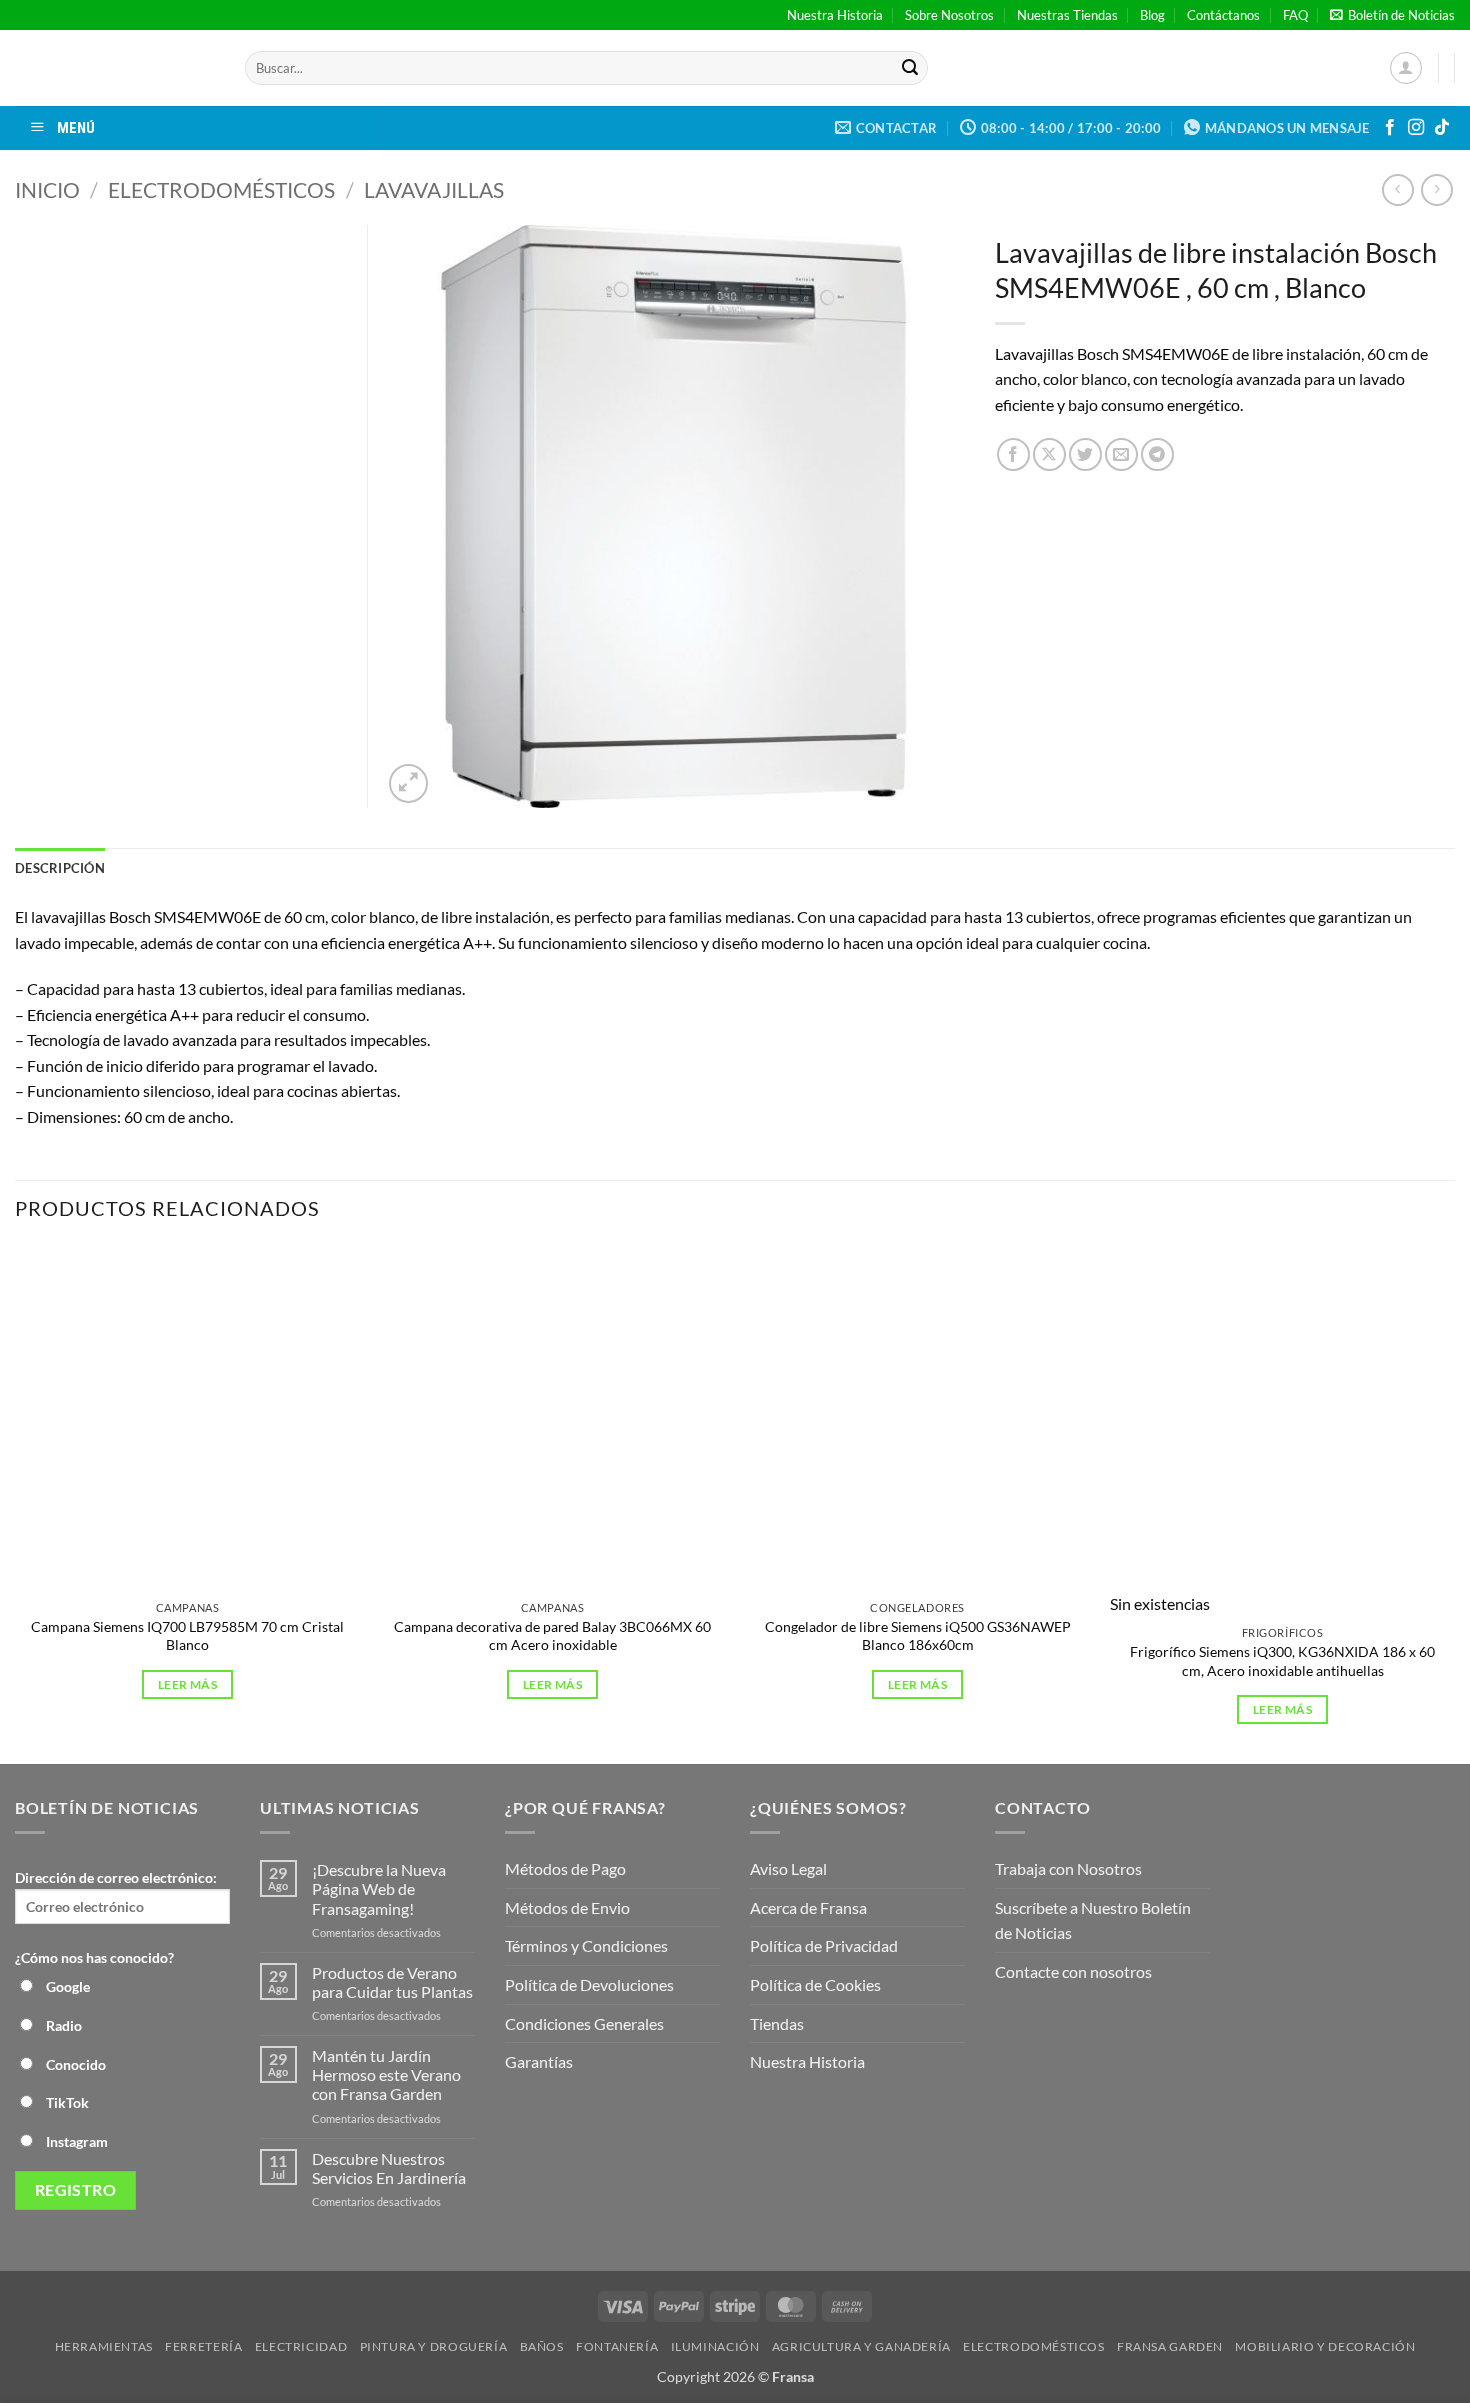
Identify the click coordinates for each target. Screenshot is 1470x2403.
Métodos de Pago (565, 1868)
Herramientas (104, 2346)
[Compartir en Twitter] (1085, 454)
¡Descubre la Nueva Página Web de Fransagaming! (379, 1888)
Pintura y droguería (434, 2346)
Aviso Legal (788, 1868)
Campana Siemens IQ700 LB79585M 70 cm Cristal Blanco (187, 1636)
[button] (1392, 15)
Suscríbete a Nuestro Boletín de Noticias (1093, 1920)
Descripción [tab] (60, 868)
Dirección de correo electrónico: (116, 1877)
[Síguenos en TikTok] (1442, 128)
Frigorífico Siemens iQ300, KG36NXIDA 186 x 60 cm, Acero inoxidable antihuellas (1282, 1661)
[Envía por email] (1121, 454)
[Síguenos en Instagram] (1416, 128)
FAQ (1295, 15)
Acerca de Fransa (808, 1907)
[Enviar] (910, 68)
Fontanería (617, 2346)
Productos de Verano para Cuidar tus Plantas (392, 1982)
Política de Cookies (815, 1984)
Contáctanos (1223, 15)
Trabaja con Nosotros (1068, 1868)
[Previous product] (1436, 189)
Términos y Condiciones (586, 1945)
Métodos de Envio (567, 1907)
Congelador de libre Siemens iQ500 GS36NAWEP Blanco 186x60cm (918, 1636)
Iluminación (715, 2346)
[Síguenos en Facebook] (1390, 128)
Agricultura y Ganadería (861, 2346)
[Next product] (1397, 189)
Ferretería (203, 2346)
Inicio (47, 189)
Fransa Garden (1170, 2346)
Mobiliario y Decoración (1325, 2346)
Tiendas (777, 2023)
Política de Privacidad (824, 1945)
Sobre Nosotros (949, 15)
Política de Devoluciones (589, 1984)
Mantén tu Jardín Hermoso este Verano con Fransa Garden (386, 2074)
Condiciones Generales (584, 2023)
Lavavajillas (434, 189)
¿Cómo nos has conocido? (94, 1957)
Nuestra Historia (835, 15)
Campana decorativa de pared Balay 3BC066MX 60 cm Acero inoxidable (552, 1636)
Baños (542, 2346)
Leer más (187, 1684)
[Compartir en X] (1049, 454)
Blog (1152, 15)
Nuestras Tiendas (1067, 15)
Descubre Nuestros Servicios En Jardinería (390, 2168)
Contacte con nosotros (1073, 1971)
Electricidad (301, 2346)
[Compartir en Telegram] (1157, 454)
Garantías (539, 2061)
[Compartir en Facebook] (1013, 454)
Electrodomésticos (221, 189)
